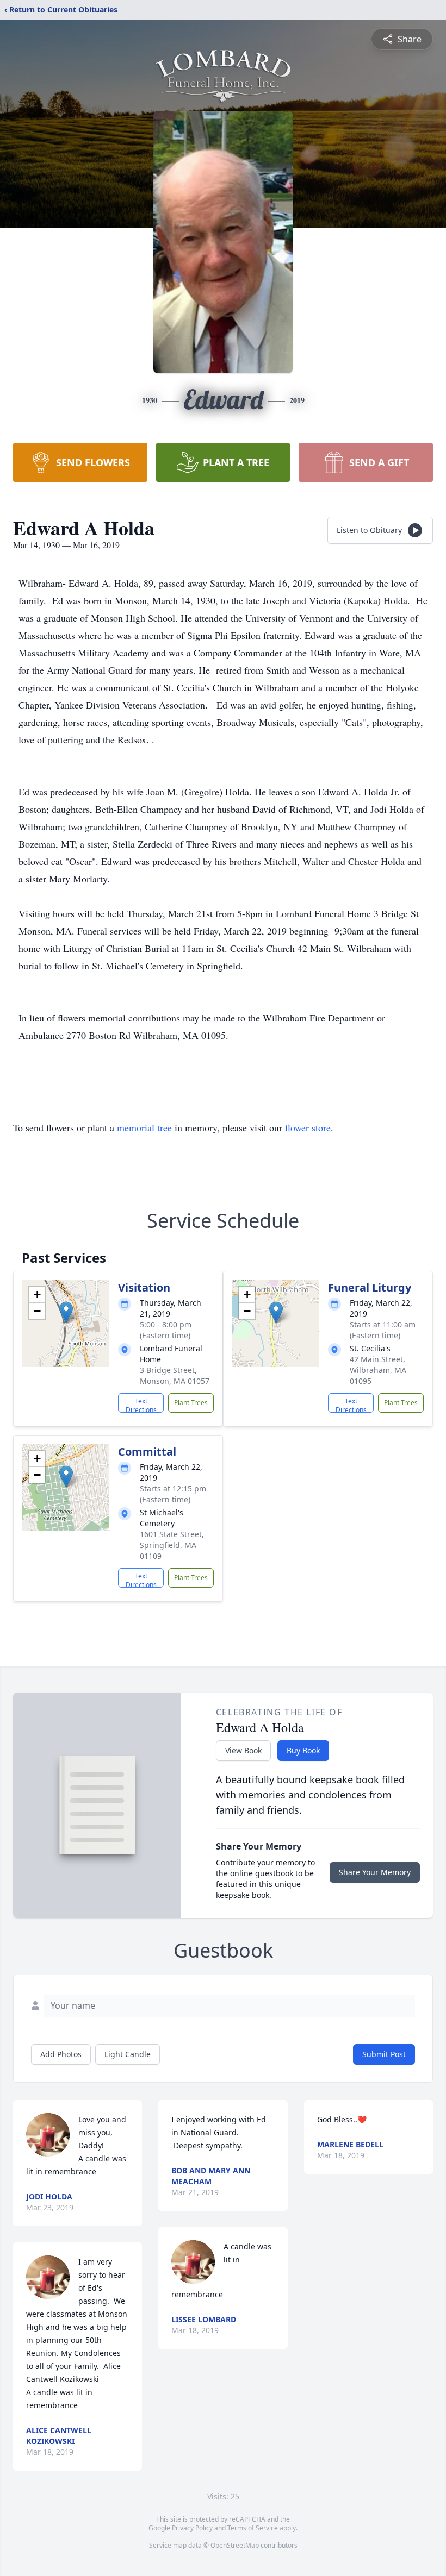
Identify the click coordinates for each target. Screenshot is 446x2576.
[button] (66, 1312)
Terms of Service (253, 2528)
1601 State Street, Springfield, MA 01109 (172, 1545)
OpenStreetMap (235, 2545)
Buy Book (303, 1750)
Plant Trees (191, 1403)
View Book (243, 1750)
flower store (308, 1127)
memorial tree (144, 1127)
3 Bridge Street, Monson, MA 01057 (175, 1375)
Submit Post (384, 2054)
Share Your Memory (375, 1872)
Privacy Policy (192, 2528)
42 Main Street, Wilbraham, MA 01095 (378, 1370)
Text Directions (141, 1405)
